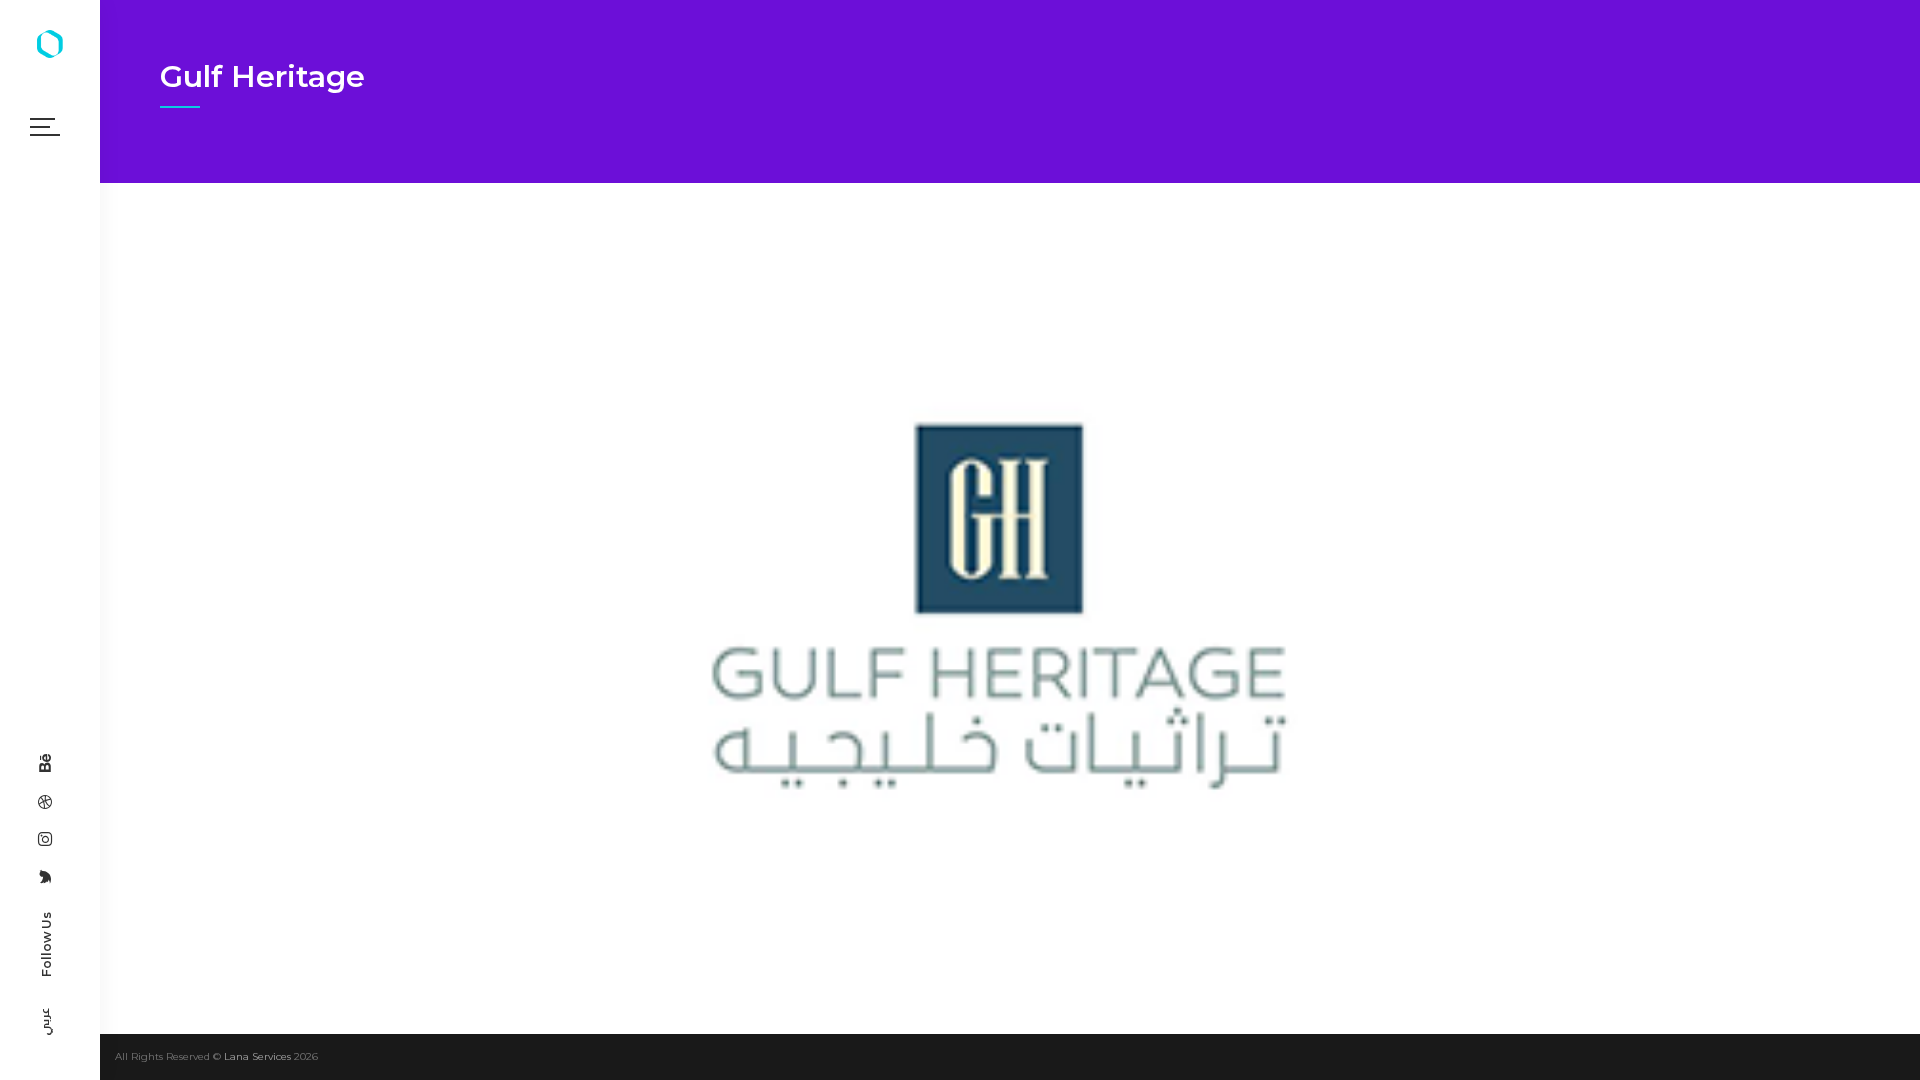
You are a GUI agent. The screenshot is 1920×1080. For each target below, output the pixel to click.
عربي (44, 1021)
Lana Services (257, 1056)
